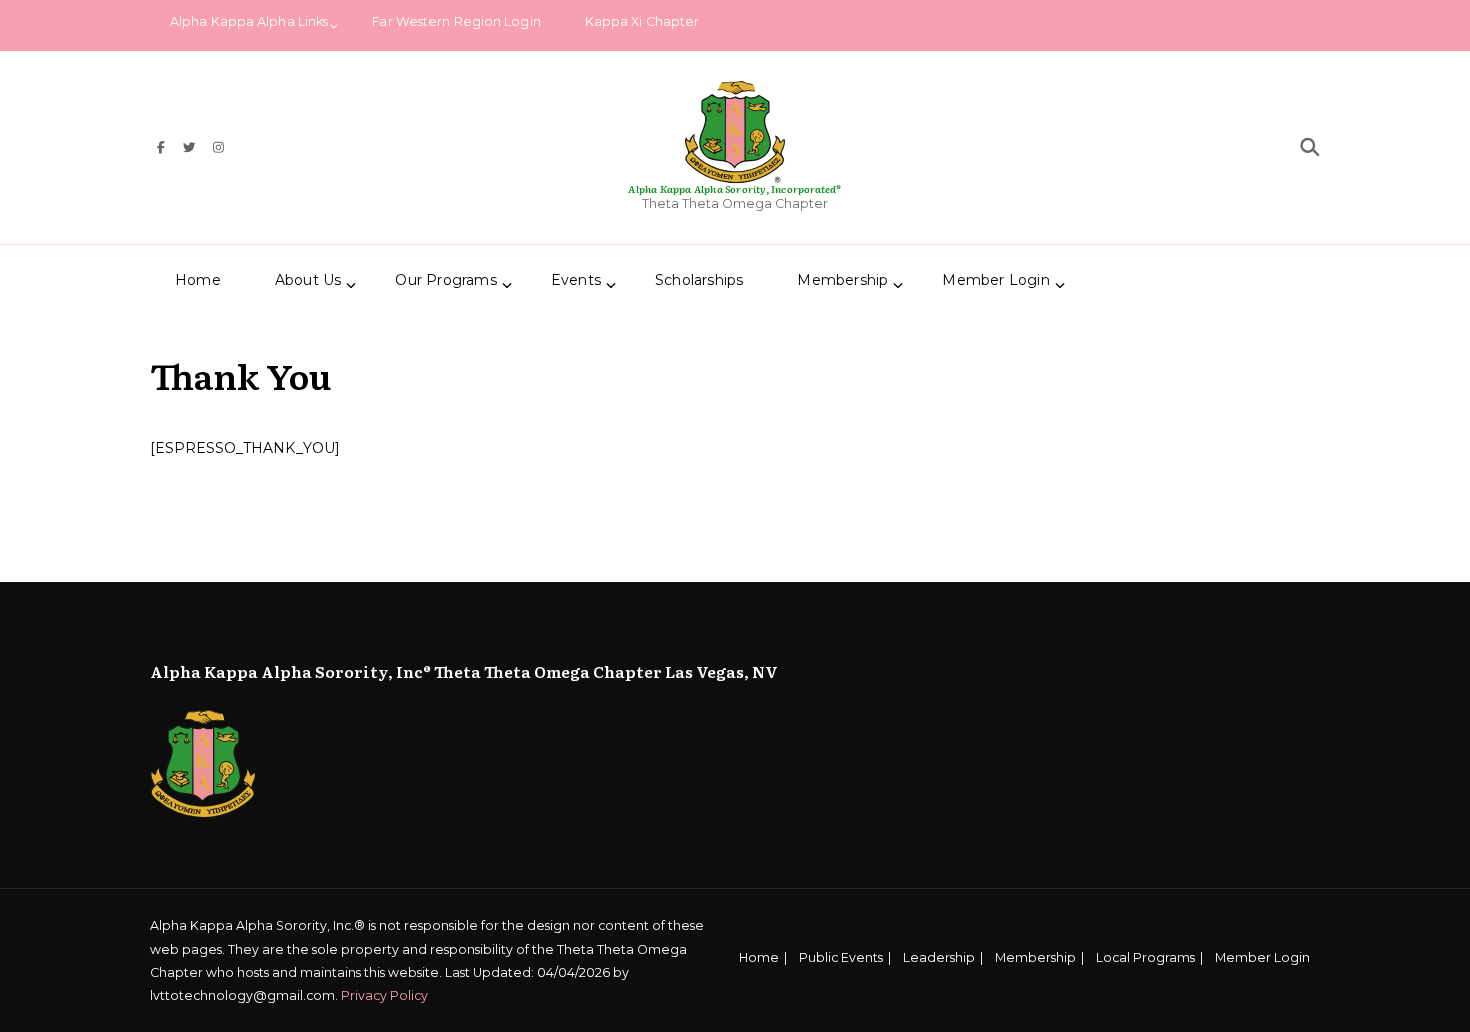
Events (576, 280)
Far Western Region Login (456, 21)
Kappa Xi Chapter (642, 21)
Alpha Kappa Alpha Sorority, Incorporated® (734, 188)
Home (198, 280)
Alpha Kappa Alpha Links (249, 21)
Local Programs (1145, 957)
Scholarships (699, 280)
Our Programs (445, 280)
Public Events (841, 957)
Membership (1035, 957)
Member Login (995, 280)
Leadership (939, 957)
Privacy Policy (384, 995)
